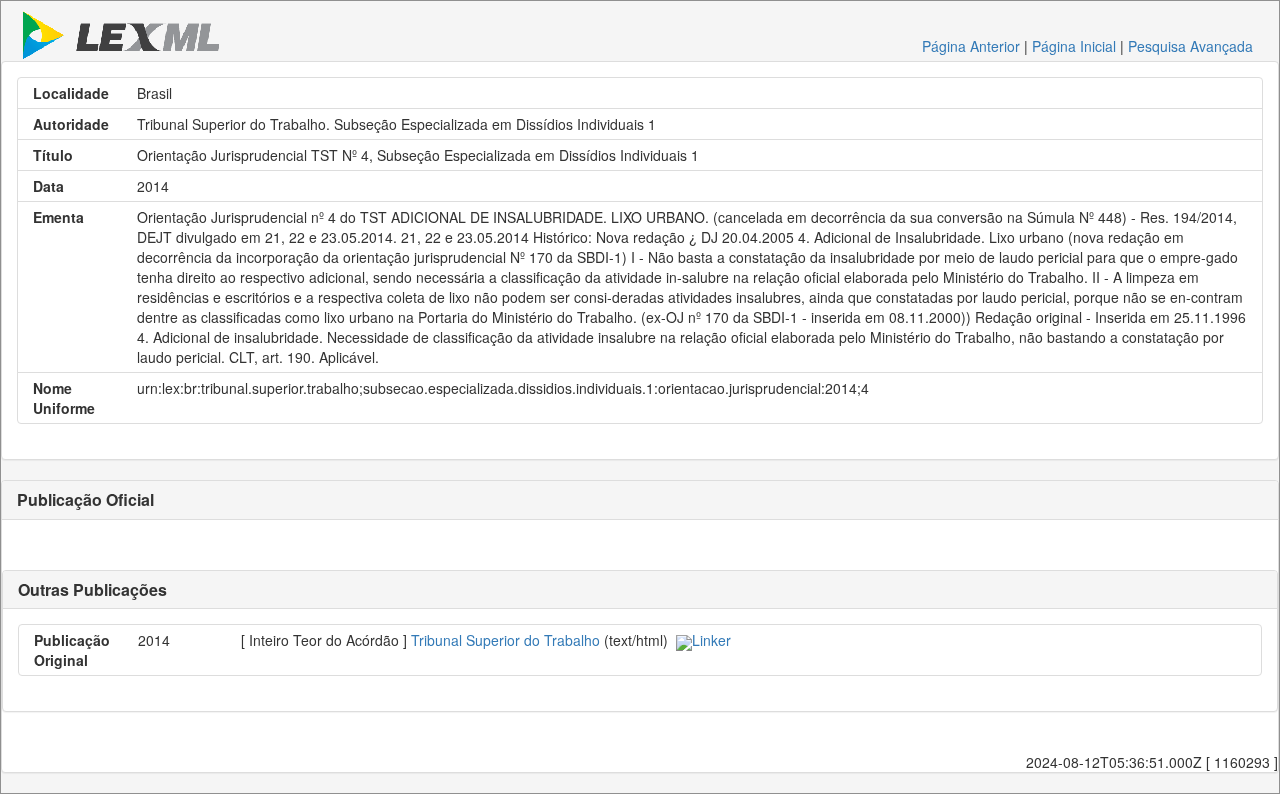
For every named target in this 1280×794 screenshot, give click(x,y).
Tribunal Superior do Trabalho (505, 640)
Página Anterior (971, 46)
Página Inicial (1074, 46)
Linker (711, 640)
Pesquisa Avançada (1190, 46)
